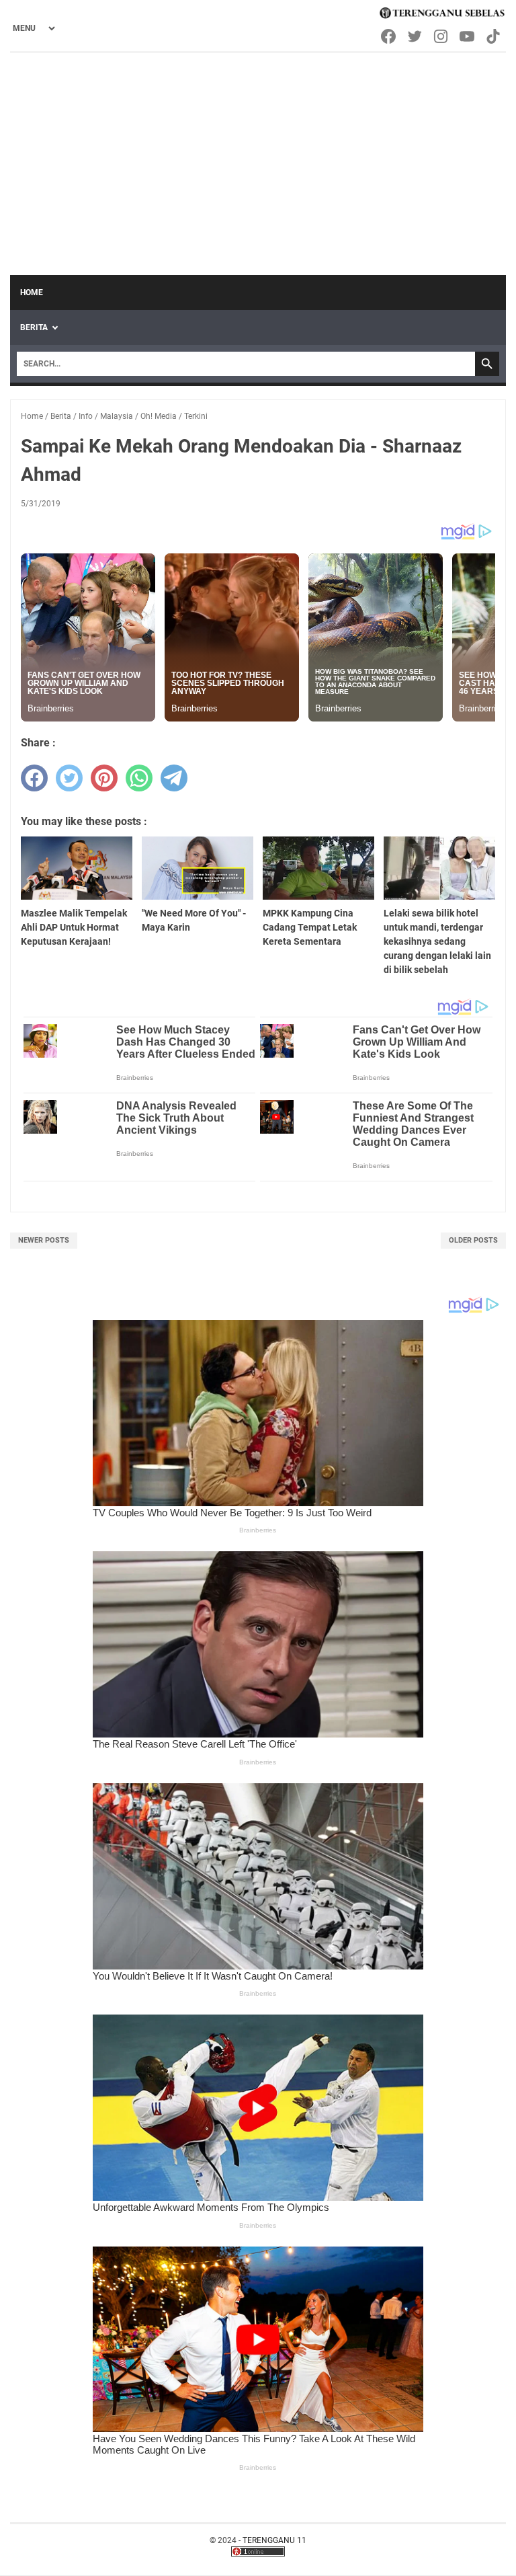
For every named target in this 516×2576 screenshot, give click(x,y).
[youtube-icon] (468, 36)
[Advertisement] (258, 154)
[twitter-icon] (416, 36)
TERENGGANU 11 (274, 2540)
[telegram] (174, 778)
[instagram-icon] (442, 36)
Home (32, 292)
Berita (34, 327)
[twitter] (69, 778)
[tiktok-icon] (494, 36)
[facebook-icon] (389, 36)
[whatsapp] (139, 778)
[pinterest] (104, 778)
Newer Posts (44, 1240)
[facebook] (34, 778)
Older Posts (473, 1240)
